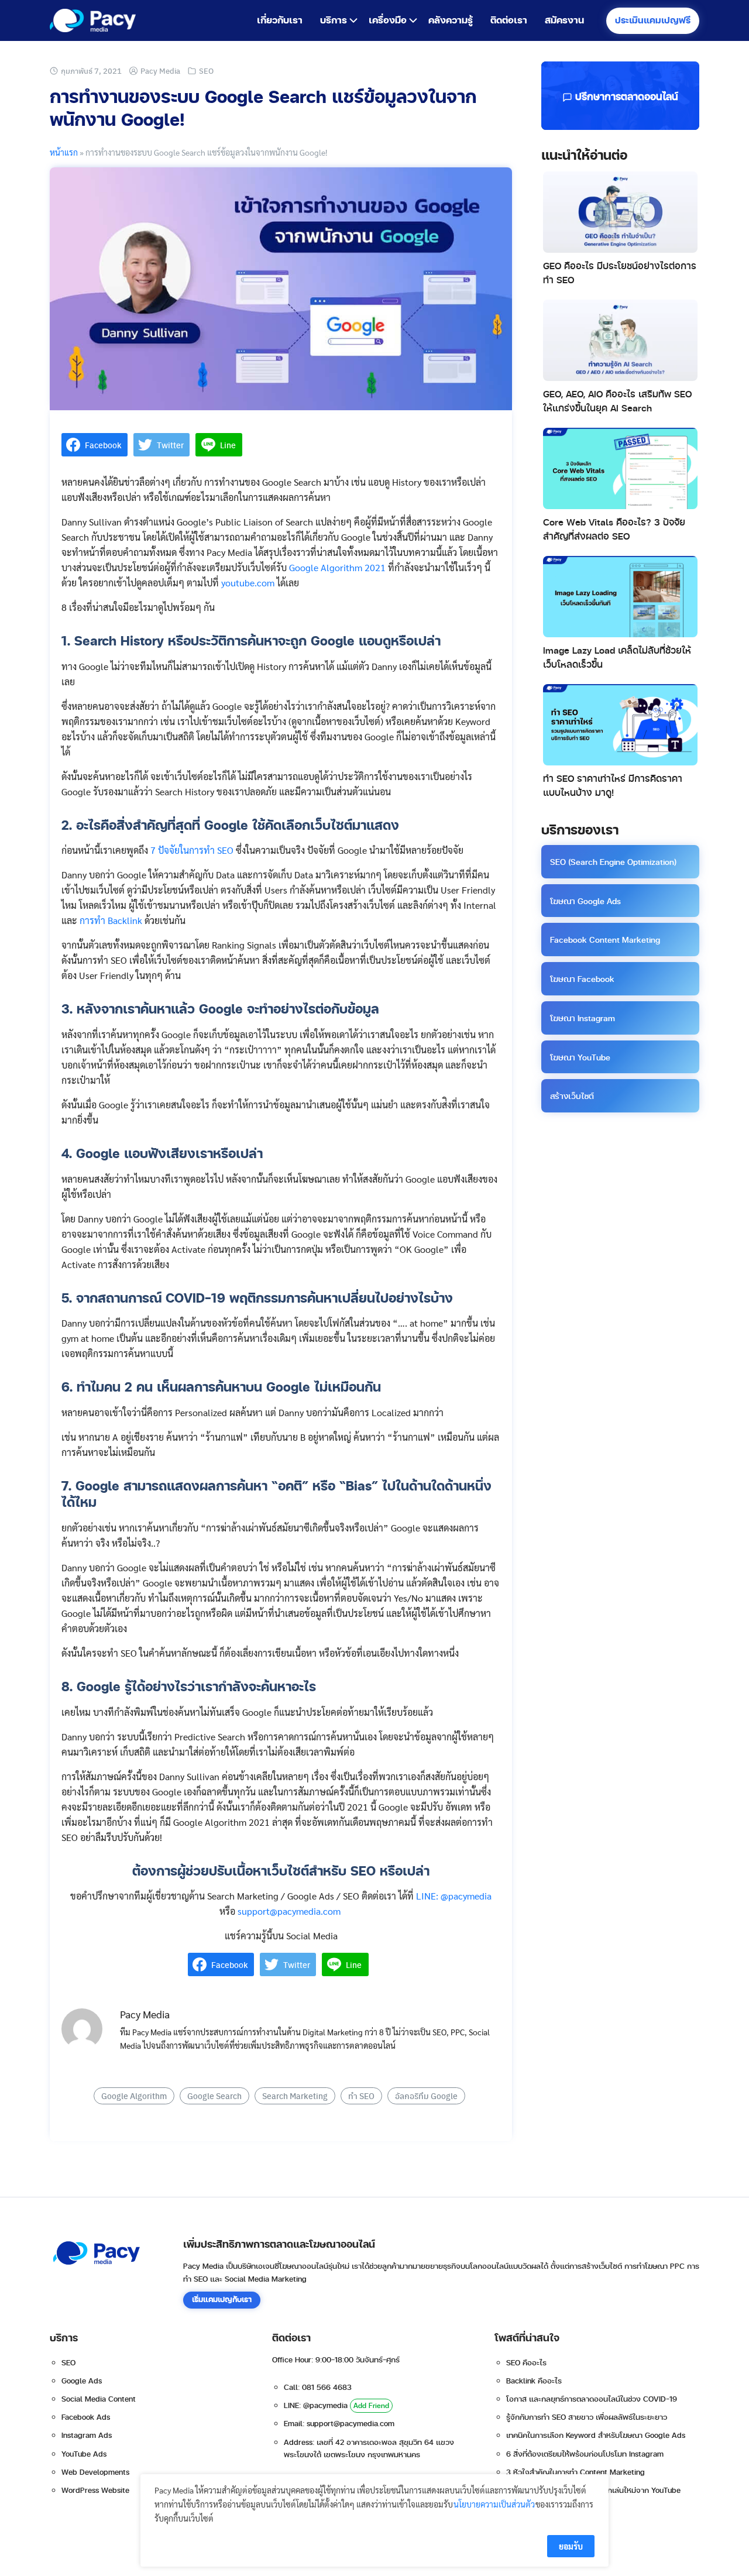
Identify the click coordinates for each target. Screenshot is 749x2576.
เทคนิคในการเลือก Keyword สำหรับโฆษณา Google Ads (596, 2436)
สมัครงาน (564, 20)
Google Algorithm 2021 (337, 567)
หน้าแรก (64, 152)
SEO (206, 71)
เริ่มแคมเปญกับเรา (222, 2300)
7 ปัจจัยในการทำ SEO (192, 850)
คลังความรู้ (451, 20)
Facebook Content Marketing (605, 940)
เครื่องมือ (388, 20)
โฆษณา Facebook (582, 979)
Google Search (214, 2096)
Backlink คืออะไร (534, 2381)
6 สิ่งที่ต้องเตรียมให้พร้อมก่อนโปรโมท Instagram (585, 2454)
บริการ (334, 20)
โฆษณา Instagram (583, 1019)
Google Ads (82, 2381)
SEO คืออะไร (526, 2363)
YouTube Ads (84, 2454)
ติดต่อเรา (509, 20)
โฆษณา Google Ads (585, 901)
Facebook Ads (86, 2417)
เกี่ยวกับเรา (280, 20)
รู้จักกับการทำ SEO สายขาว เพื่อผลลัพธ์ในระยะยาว (587, 2417)
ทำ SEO (361, 2096)
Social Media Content (99, 2399)
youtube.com (248, 583)
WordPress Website (95, 2491)
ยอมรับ (571, 2546)
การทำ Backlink (111, 920)
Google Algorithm (134, 2096)
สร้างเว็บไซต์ (572, 1096)
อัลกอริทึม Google (426, 2096)
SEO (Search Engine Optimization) (613, 862)
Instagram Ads (87, 2436)
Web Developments (95, 2472)
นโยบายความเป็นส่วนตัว (494, 2504)
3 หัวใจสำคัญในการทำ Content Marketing (576, 2472)
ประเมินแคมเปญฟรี (653, 21)
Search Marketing (295, 2096)
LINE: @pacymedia (454, 1896)
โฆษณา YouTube (580, 1058)
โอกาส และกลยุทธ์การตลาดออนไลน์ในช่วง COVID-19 (592, 2399)
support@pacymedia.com (289, 1911)
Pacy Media (160, 71)
